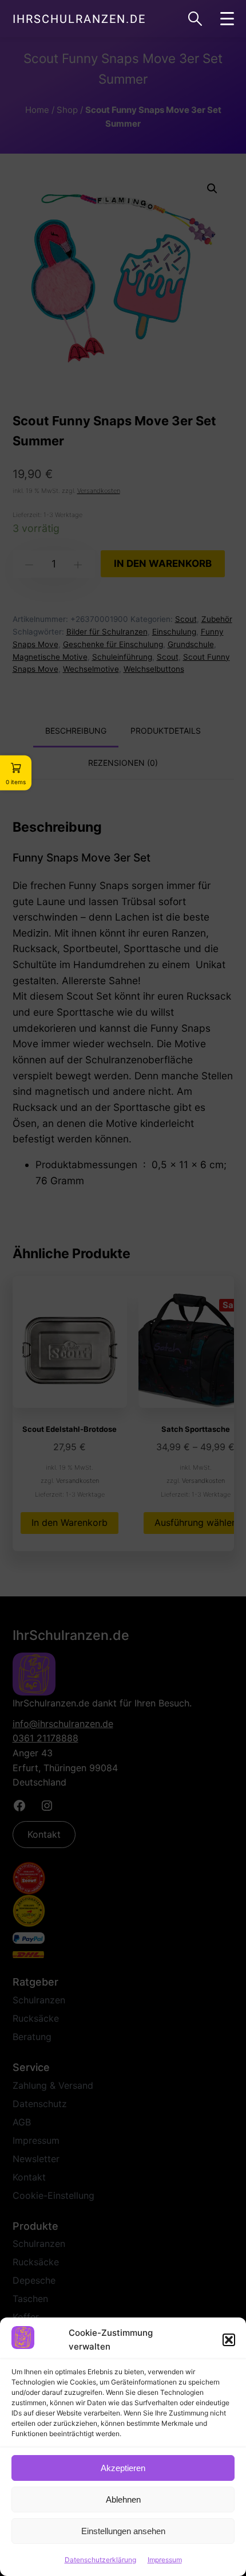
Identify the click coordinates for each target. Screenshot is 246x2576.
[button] (229, 2340)
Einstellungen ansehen (123, 2531)
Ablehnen (123, 2499)
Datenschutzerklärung (100, 2560)
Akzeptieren (123, 2468)
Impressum (165, 2560)
